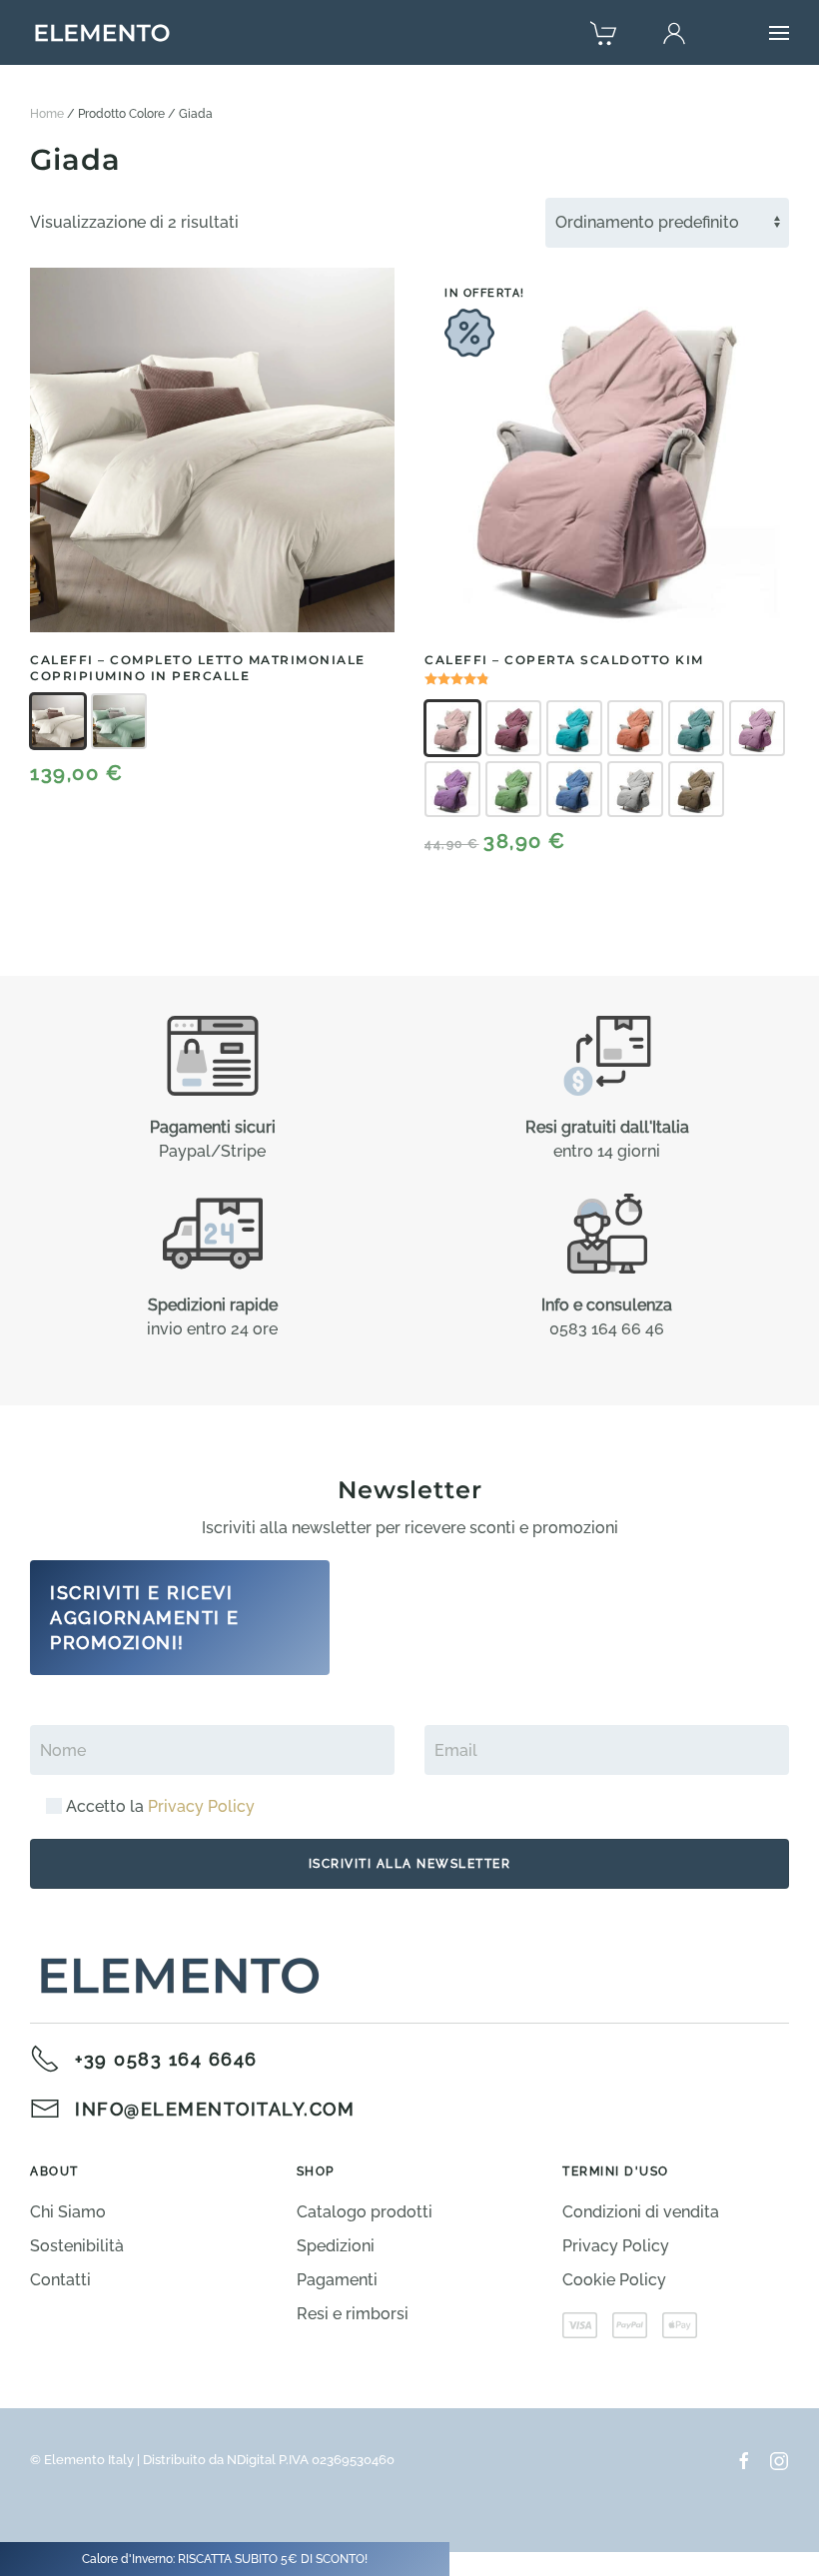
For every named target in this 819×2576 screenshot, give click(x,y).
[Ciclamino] (452, 789)
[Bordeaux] (513, 728)
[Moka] (696, 789)
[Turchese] (696, 728)
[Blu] (574, 789)
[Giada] (119, 721)
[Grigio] (635, 789)
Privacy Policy (201, 1806)
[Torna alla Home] (102, 33)
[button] (779, 33)
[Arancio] (635, 728)
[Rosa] (452, 728)
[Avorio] (58, 721)
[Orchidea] (757, 728)
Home (47, 114)
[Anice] (574, 728)
